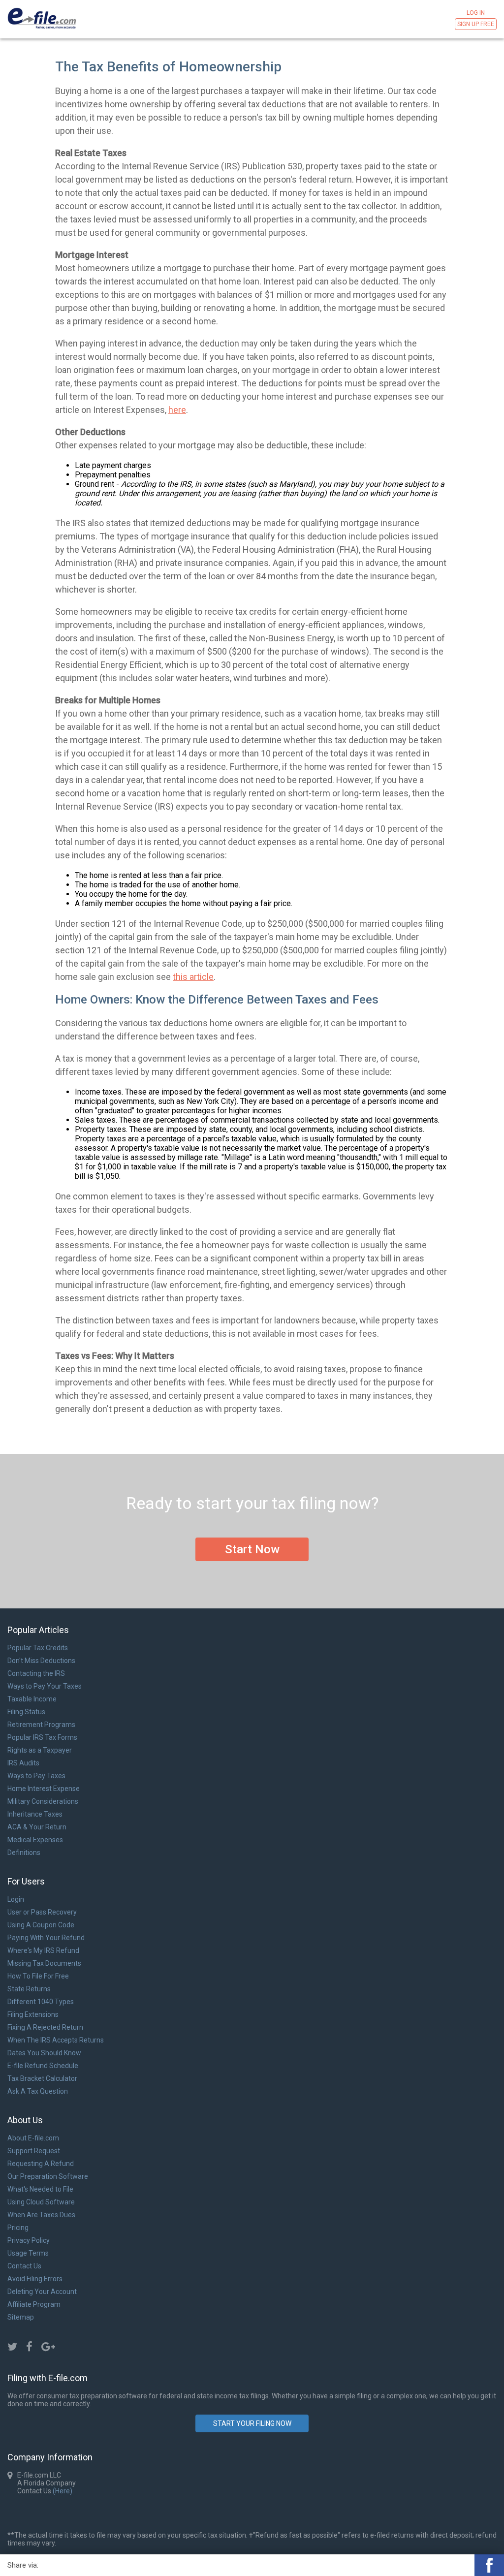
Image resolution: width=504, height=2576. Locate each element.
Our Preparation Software (48, 2176)
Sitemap (21, 2317)
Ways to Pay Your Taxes (45, 1686)
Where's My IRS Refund (43, 1950)
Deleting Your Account (42, 2292)
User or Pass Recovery (42, 1912)
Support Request (34, 2151)
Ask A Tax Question (38, 2091)
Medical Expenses (35, 1840)
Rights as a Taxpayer (40, 1750)
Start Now (252, 1549)
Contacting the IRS (36, 1673)
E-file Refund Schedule (43, 2066)
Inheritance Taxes (35, 1814)
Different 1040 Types (41, 2002)
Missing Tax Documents (44, 1963)
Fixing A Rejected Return (45, 2027)
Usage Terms (28, 2253)
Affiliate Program (34, 2304)
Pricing (18, 2228)
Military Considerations (43, 1801)
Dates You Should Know (44, 2053)
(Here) (62, 2491)
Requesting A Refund (41, 2164)
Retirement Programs (41, 1725)
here (177, 410)
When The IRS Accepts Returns (56, 2040)
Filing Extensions (33, 2014)
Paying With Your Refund (46, 1938)
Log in (476, 13)
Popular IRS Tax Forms (42, 1737)
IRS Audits (23, 1763)
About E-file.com (33, 2138)
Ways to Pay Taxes (36, 1776)
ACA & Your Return (37, 1827)
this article (193, 977)
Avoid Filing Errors (35, 2279)
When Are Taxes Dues (41, 2215)
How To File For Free (38, 1976)
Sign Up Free (476, 24)
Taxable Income (32, 1699)
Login (16, 1899)
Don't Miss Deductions (41, 1661)
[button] (489, 2565)
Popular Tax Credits (38, 1648)
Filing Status (26, 1712)
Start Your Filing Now (252, 2423)
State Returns (29, 1989)
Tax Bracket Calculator (42, 2078)
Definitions (24, 1853)
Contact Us (24, 2266)
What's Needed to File (40, 2189)
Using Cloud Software (41, 2202)
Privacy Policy (29, 2240)
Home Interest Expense (44, 1789)
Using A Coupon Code (41, 1925)
